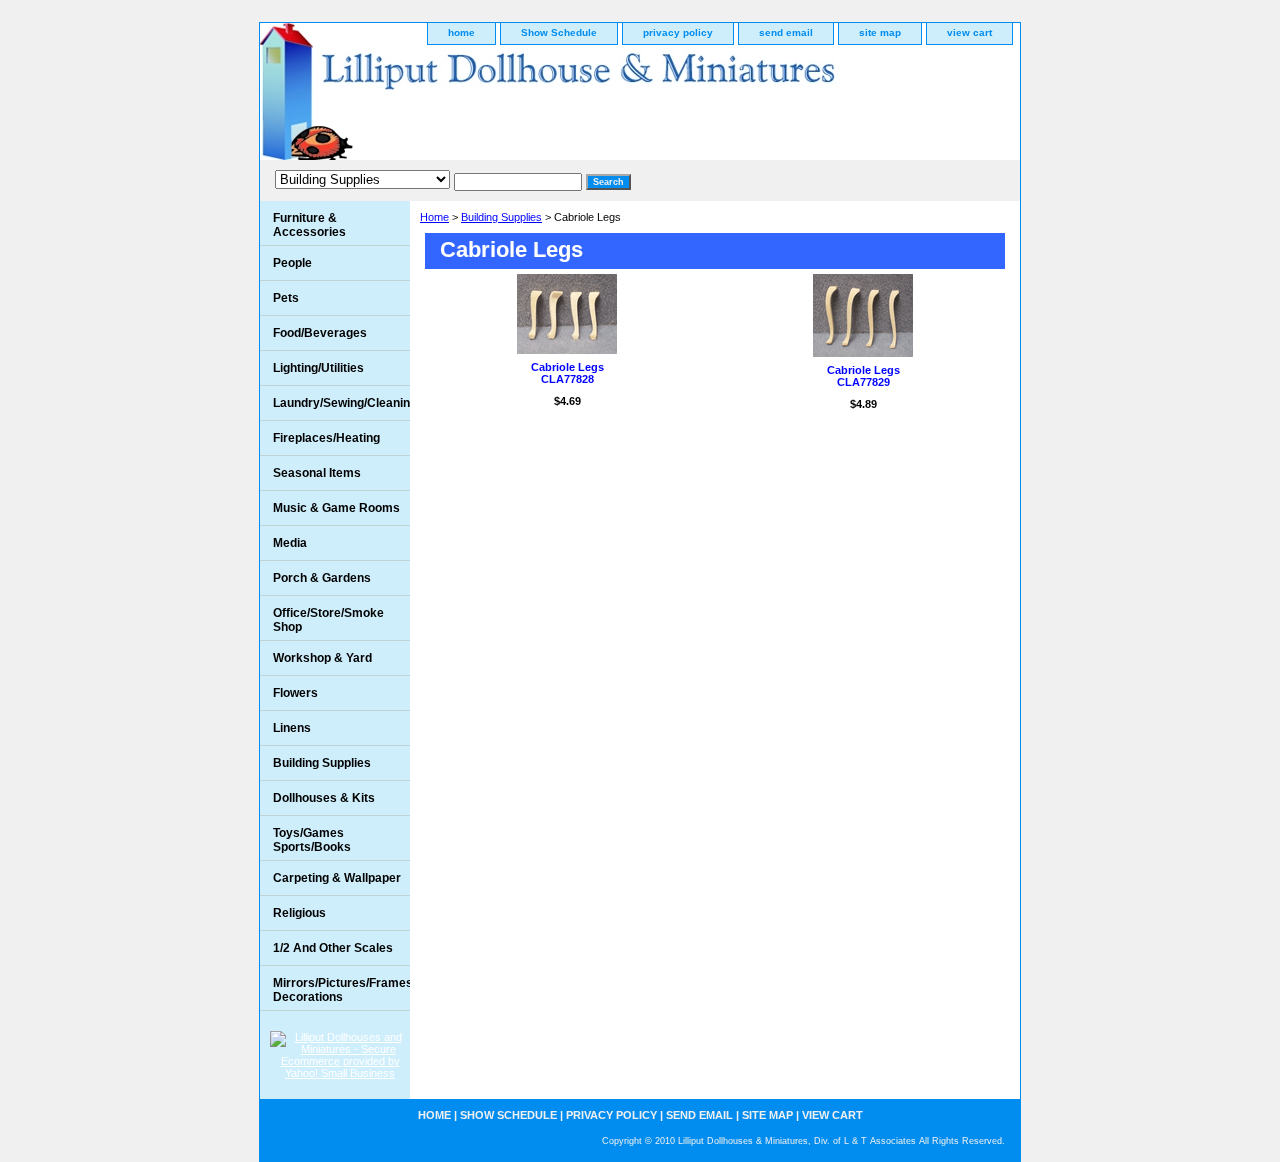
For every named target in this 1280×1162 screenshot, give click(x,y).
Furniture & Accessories (309, 225)
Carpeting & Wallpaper (337, 878)
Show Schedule (559, 32)
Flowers (295, 693)
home (461, 32)
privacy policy (678, 32)
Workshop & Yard (322, 658)
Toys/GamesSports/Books (312, 840)
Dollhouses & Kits (324, 798)
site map (880, 32)
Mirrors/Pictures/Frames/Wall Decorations (341, 990)
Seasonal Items (317, 473)
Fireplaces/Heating (326, 438)
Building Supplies (501, 217)
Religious (299, 913)
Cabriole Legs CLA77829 (863, 376)
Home (434, 217)
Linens (292, 728)
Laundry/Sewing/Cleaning (341, 403)
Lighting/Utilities (318, 368)
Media (290, 543)
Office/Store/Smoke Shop (328, 620)
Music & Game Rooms (336, 508)
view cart (969, 32)
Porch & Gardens (322, 578)
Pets (286, 298)
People (292, 263)
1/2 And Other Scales (333, 948)
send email (786, 32)
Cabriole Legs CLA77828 (567, 373)
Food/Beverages (320, 333)
